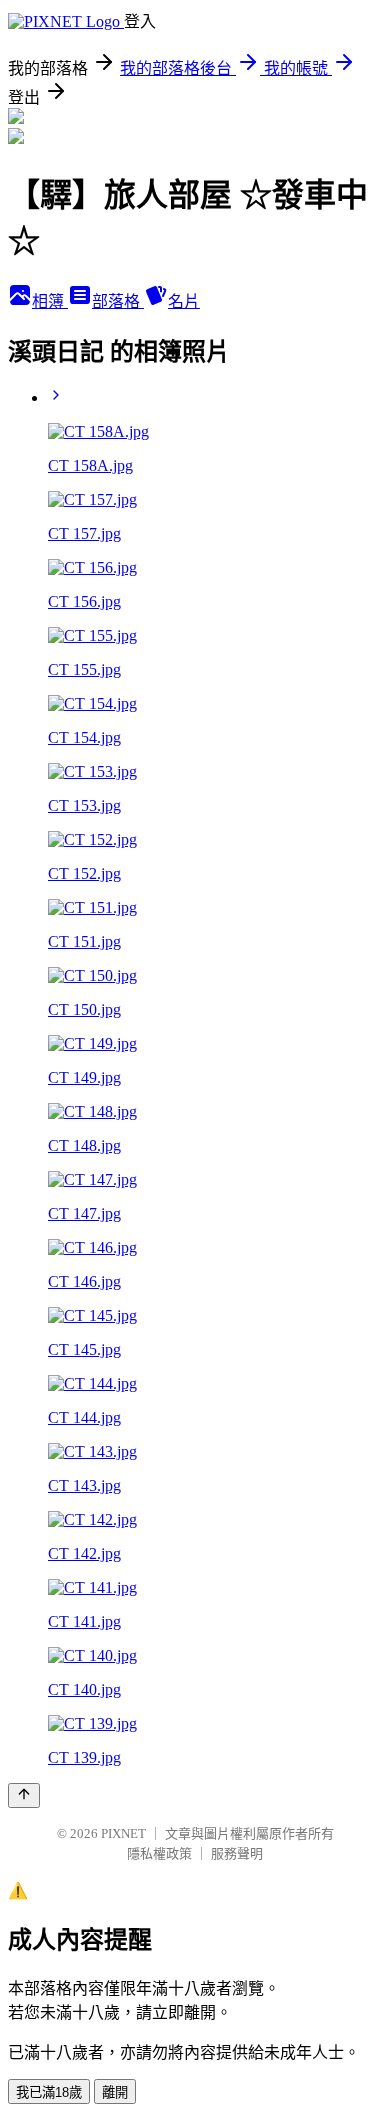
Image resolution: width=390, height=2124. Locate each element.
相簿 (50, 301)
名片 (184, 301)
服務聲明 (237, 1853)
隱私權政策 (159, 1853)
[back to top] (24, 1795)
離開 (115, 2092)
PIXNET (123, 1833)
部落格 (118, 301)
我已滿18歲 (49, 2092)
